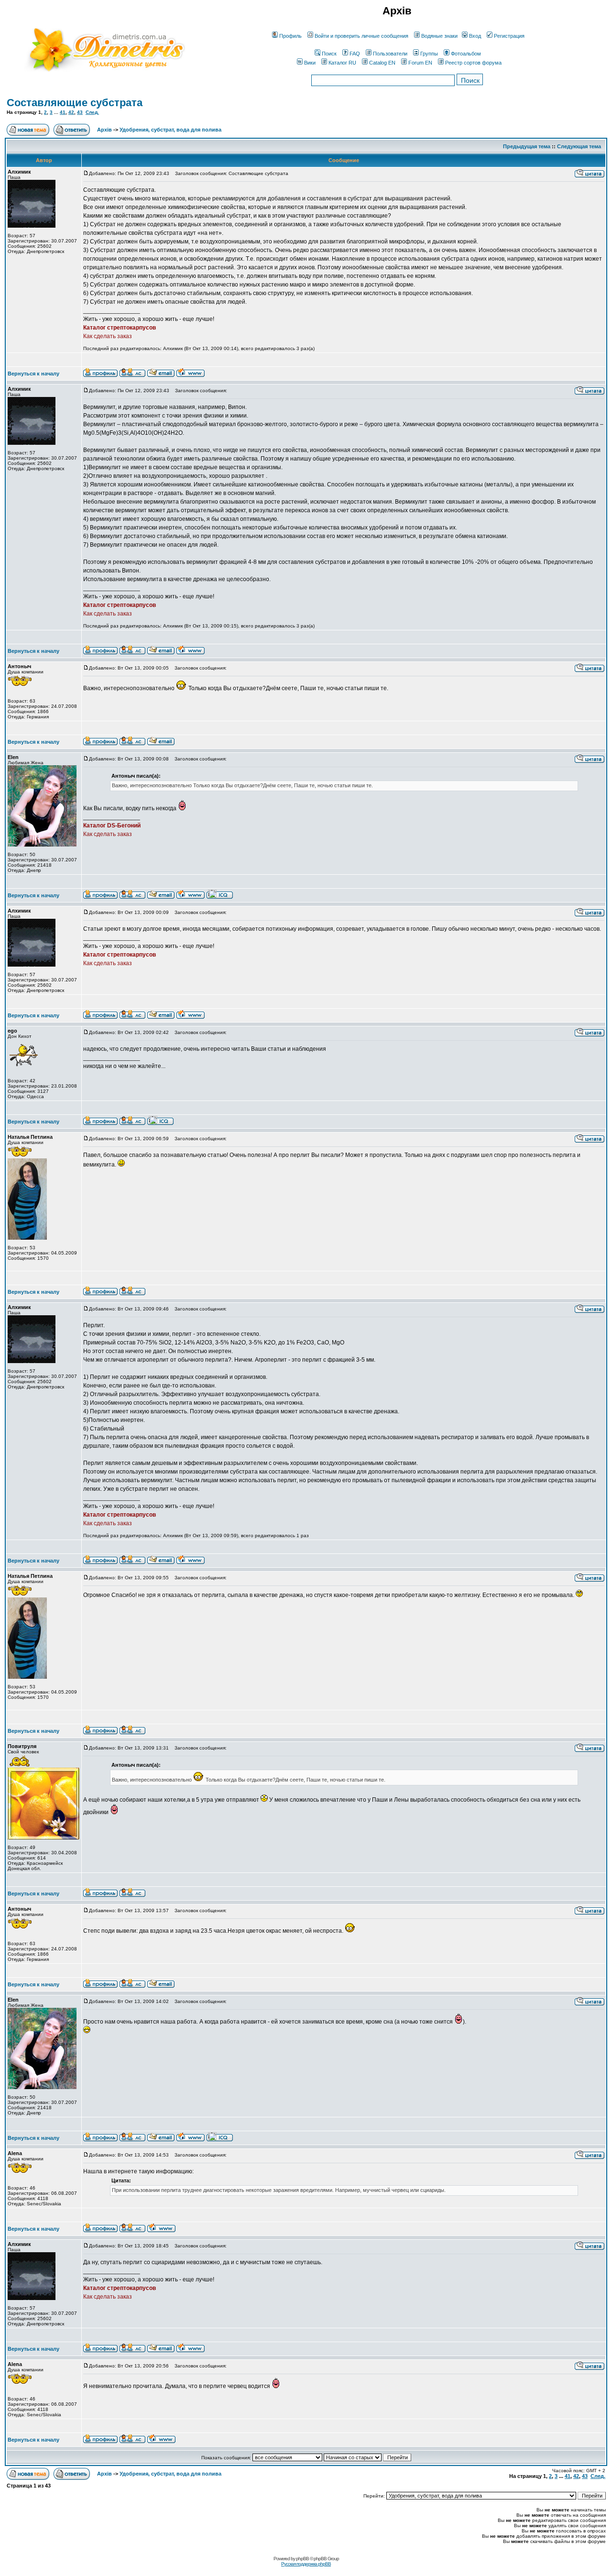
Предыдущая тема (527, 146)
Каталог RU (342, 63)
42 (71, 112)
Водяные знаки (439, 36)
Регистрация (509, 36)
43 (80, 112)
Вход (475, 36)
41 (63, 112)
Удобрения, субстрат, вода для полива (170, 130)
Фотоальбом (466, 54)
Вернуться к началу (33, 374)
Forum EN (420, 63)
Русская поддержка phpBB (306, 2564)
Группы (429, 54)
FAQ (355, 54)
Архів (104, 130)
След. (92, 112)
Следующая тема (579, 146)
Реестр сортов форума (473, 63)
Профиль (290, 36)
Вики (310, 63)
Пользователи (390, 54)
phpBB (302, 2559)
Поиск (329, 54)
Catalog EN (382, 63)
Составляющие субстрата (75, 103)
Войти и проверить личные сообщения (361, 36)
